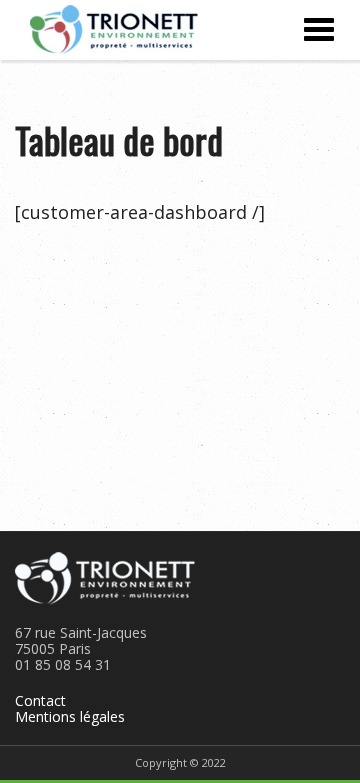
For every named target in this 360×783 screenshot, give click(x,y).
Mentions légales (70, 716)
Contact (40, 700)
